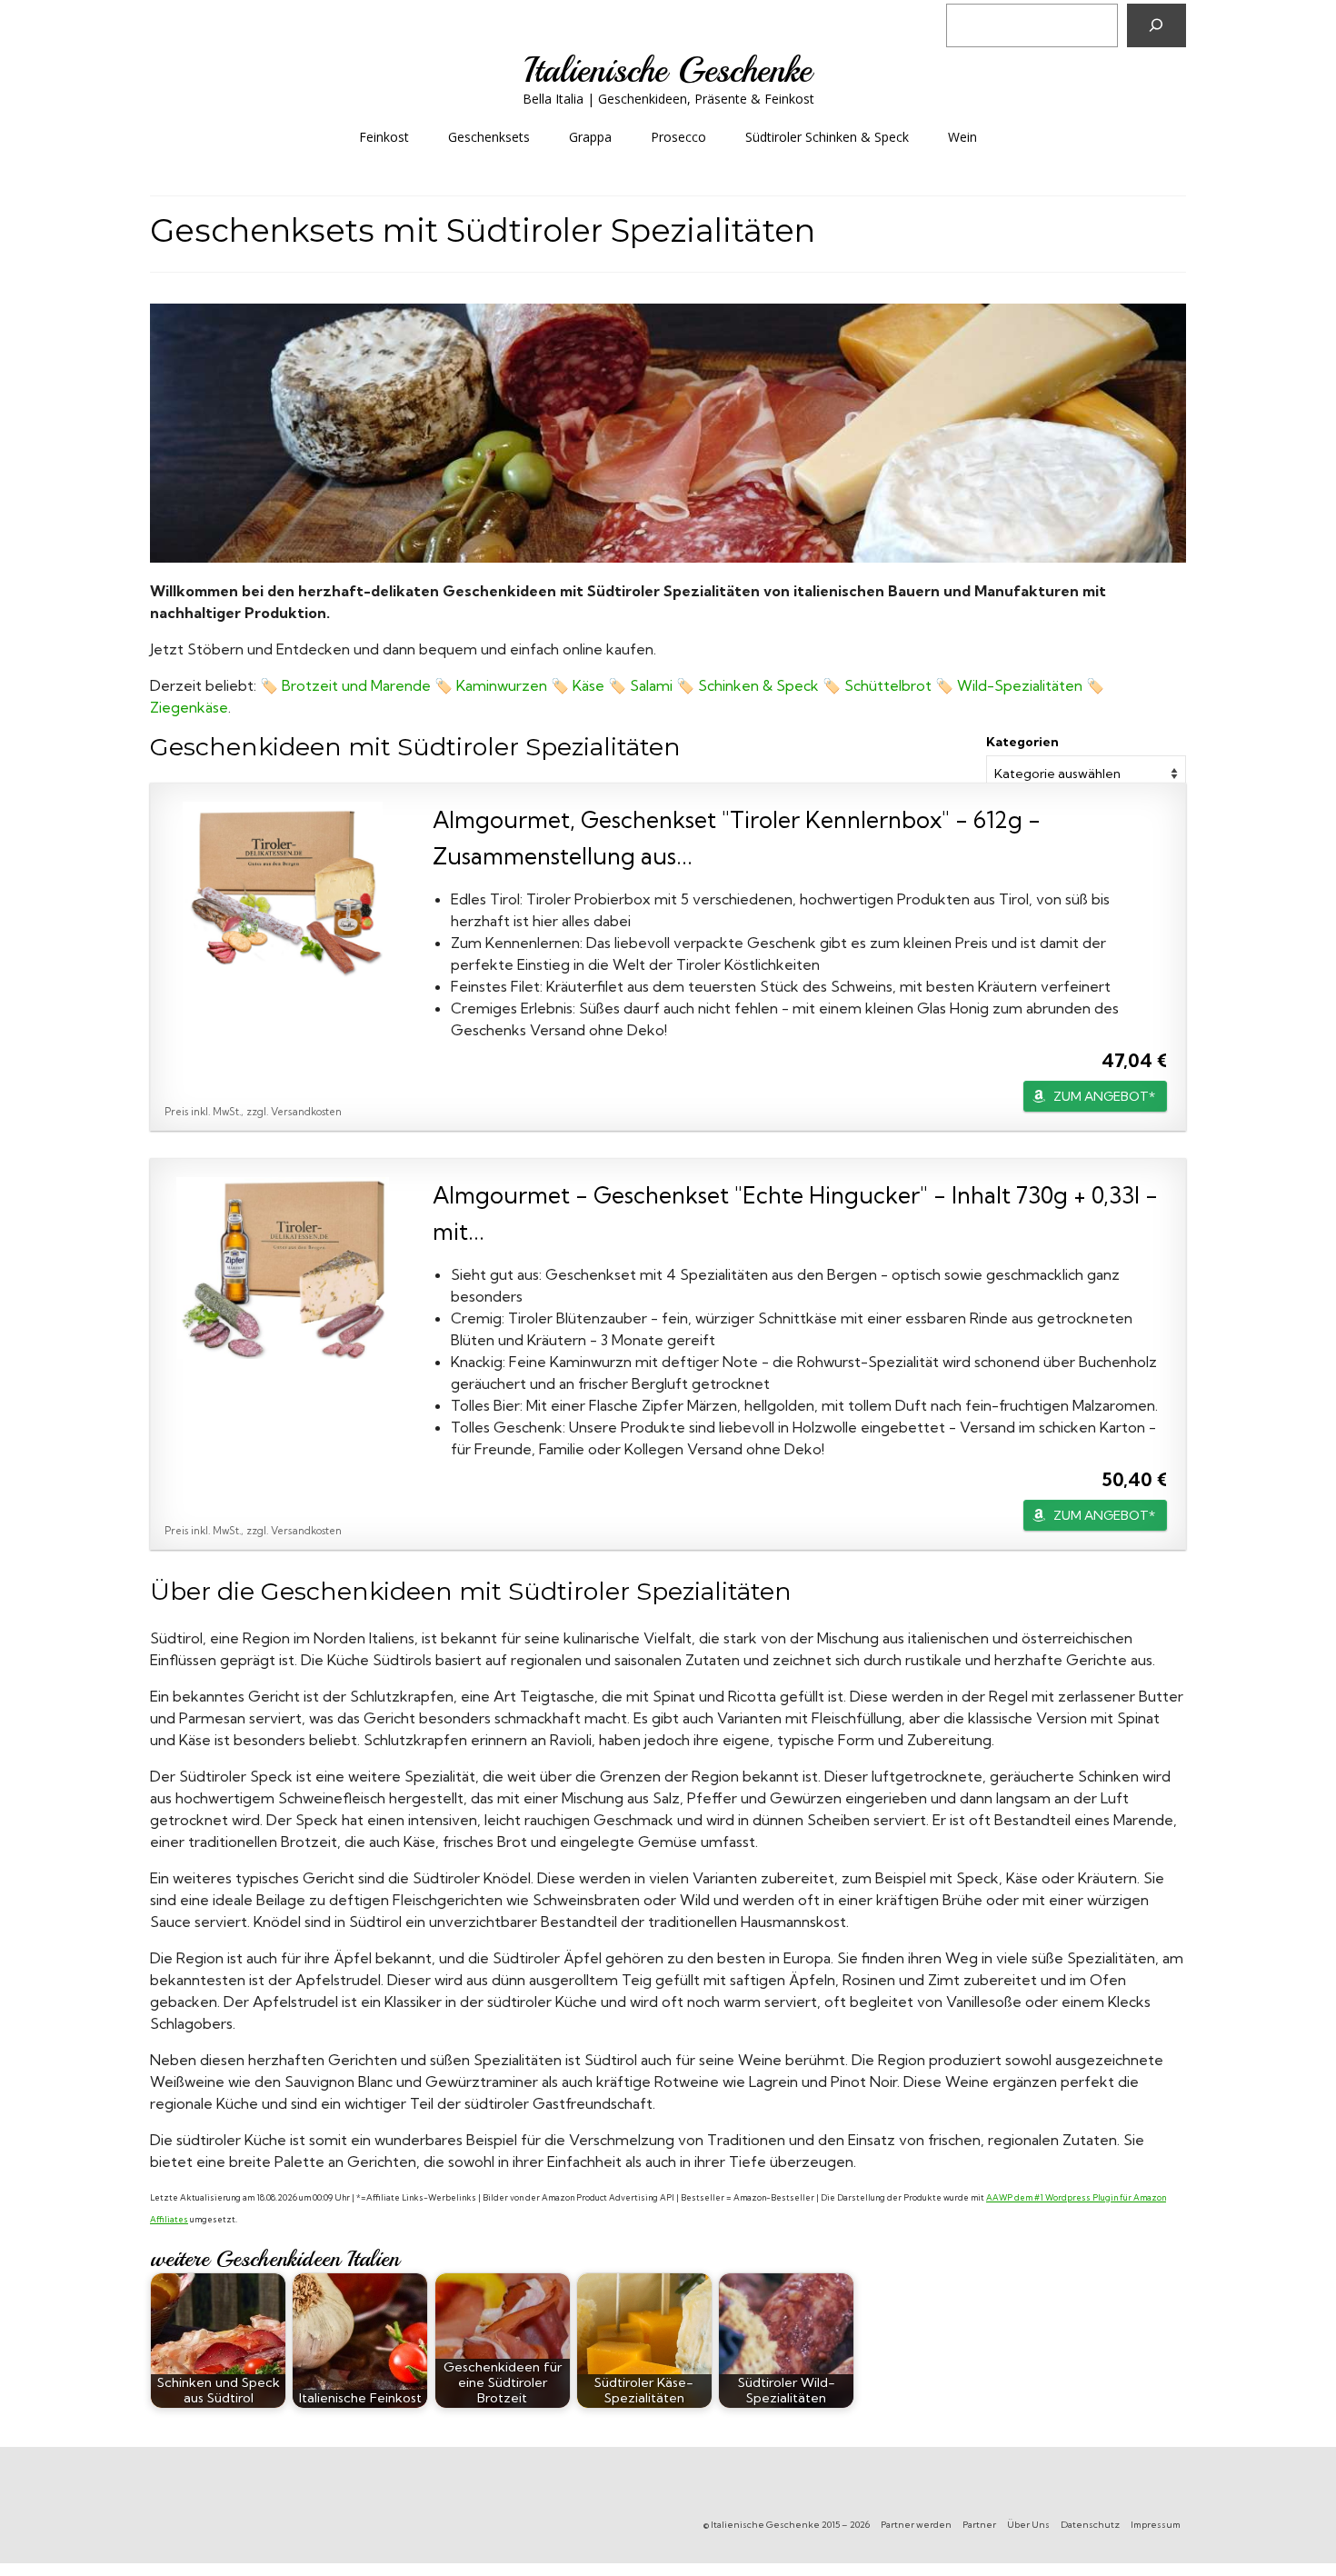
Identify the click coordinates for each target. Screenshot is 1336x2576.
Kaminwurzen (502, 685)
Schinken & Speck (760, 685)
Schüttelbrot (888, 685)
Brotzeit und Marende (356, 685)
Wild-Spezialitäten (1020, 685)
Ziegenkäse (189, 707)
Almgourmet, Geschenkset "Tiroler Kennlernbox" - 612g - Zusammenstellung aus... (737, 838)
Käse (588, 685)
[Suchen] (1157, 25)
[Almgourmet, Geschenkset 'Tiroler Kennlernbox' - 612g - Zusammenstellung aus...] (283, 893)
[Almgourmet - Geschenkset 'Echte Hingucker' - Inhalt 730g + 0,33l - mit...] (283, 1268)
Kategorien (1022, 742)
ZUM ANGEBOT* (1104, 1096)
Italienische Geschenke (668, 70)
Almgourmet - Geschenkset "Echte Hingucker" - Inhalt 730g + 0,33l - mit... (795, 1213)
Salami (651, 685)
